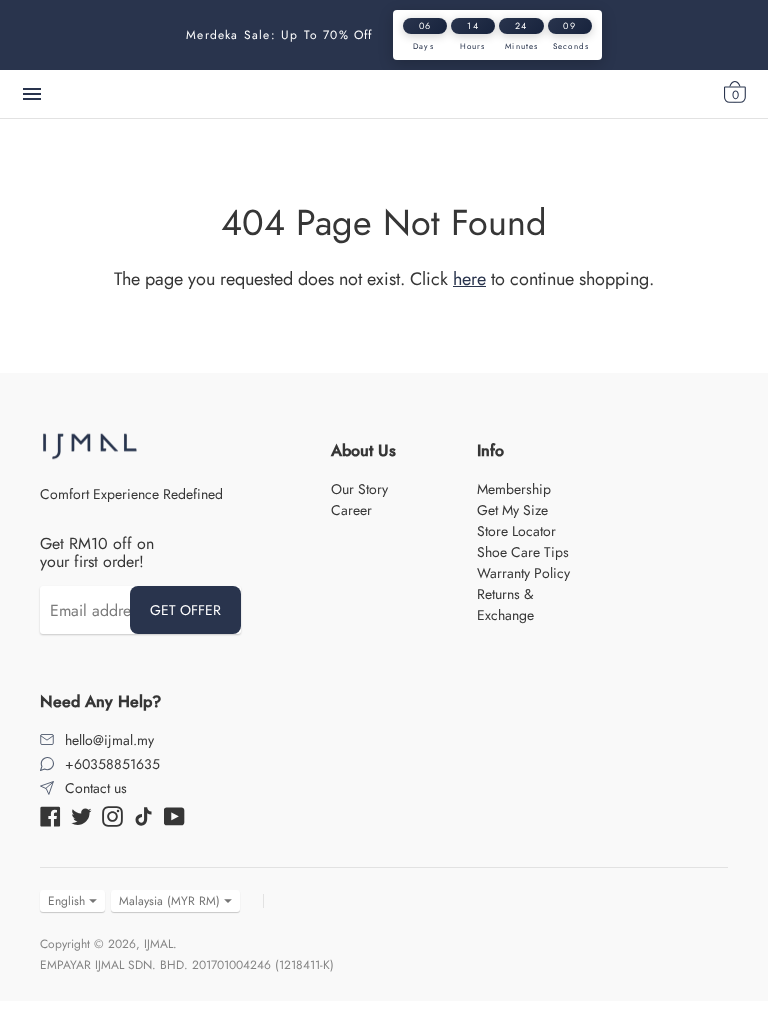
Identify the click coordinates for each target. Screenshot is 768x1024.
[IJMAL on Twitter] (81, 814)
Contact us (96, 788)
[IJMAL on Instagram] (112, 814)
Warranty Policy (523, 573)
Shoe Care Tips (523, 552)
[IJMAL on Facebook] (50, 814)
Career (351, 510)
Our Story (359, 489)
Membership (514, 489)
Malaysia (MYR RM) (169, 901)
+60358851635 (112, 764)
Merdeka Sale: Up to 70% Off (279, 35)
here (469, 279)
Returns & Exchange (505, 604)
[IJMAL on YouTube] (174, 814)
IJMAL (158, 944)
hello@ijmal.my (109, 740)
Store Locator (516, 531)
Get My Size (512, 510)
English (66, 901)
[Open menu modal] (32, 94)
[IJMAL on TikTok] (143, 814)
